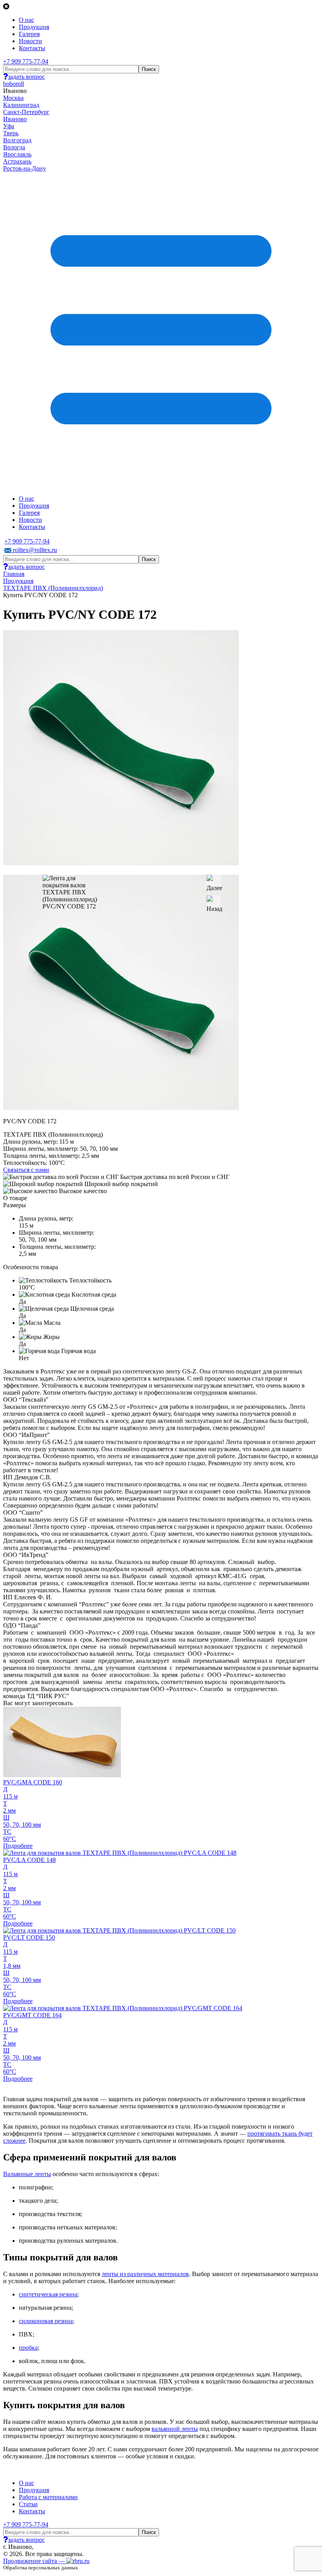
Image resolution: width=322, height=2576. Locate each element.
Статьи (28, 2504)
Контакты (32, 48)
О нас (27, 20)
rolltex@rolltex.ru (34, 550)
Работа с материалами (48, 2497)
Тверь (11, 133)
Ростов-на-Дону (25, 168)
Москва (13, 98)
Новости (30, 41)
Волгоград (17, 140)
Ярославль (17, 154)
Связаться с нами (26, 1170)
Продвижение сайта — (35, 2561)
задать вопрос (26, 77)
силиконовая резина (46, 2321)
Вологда (14, 147)
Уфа (9, 126)
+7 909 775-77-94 (26, 61)
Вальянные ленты (27, 2174)
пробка (28, 2348)
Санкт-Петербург (26, 112)
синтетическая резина (48, 2294)
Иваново (15, 119)
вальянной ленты (175, 2429)
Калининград (21, 105)
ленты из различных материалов (145, 2274)
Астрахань (17, 161)
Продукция (34, 27)
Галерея (29, 34)
